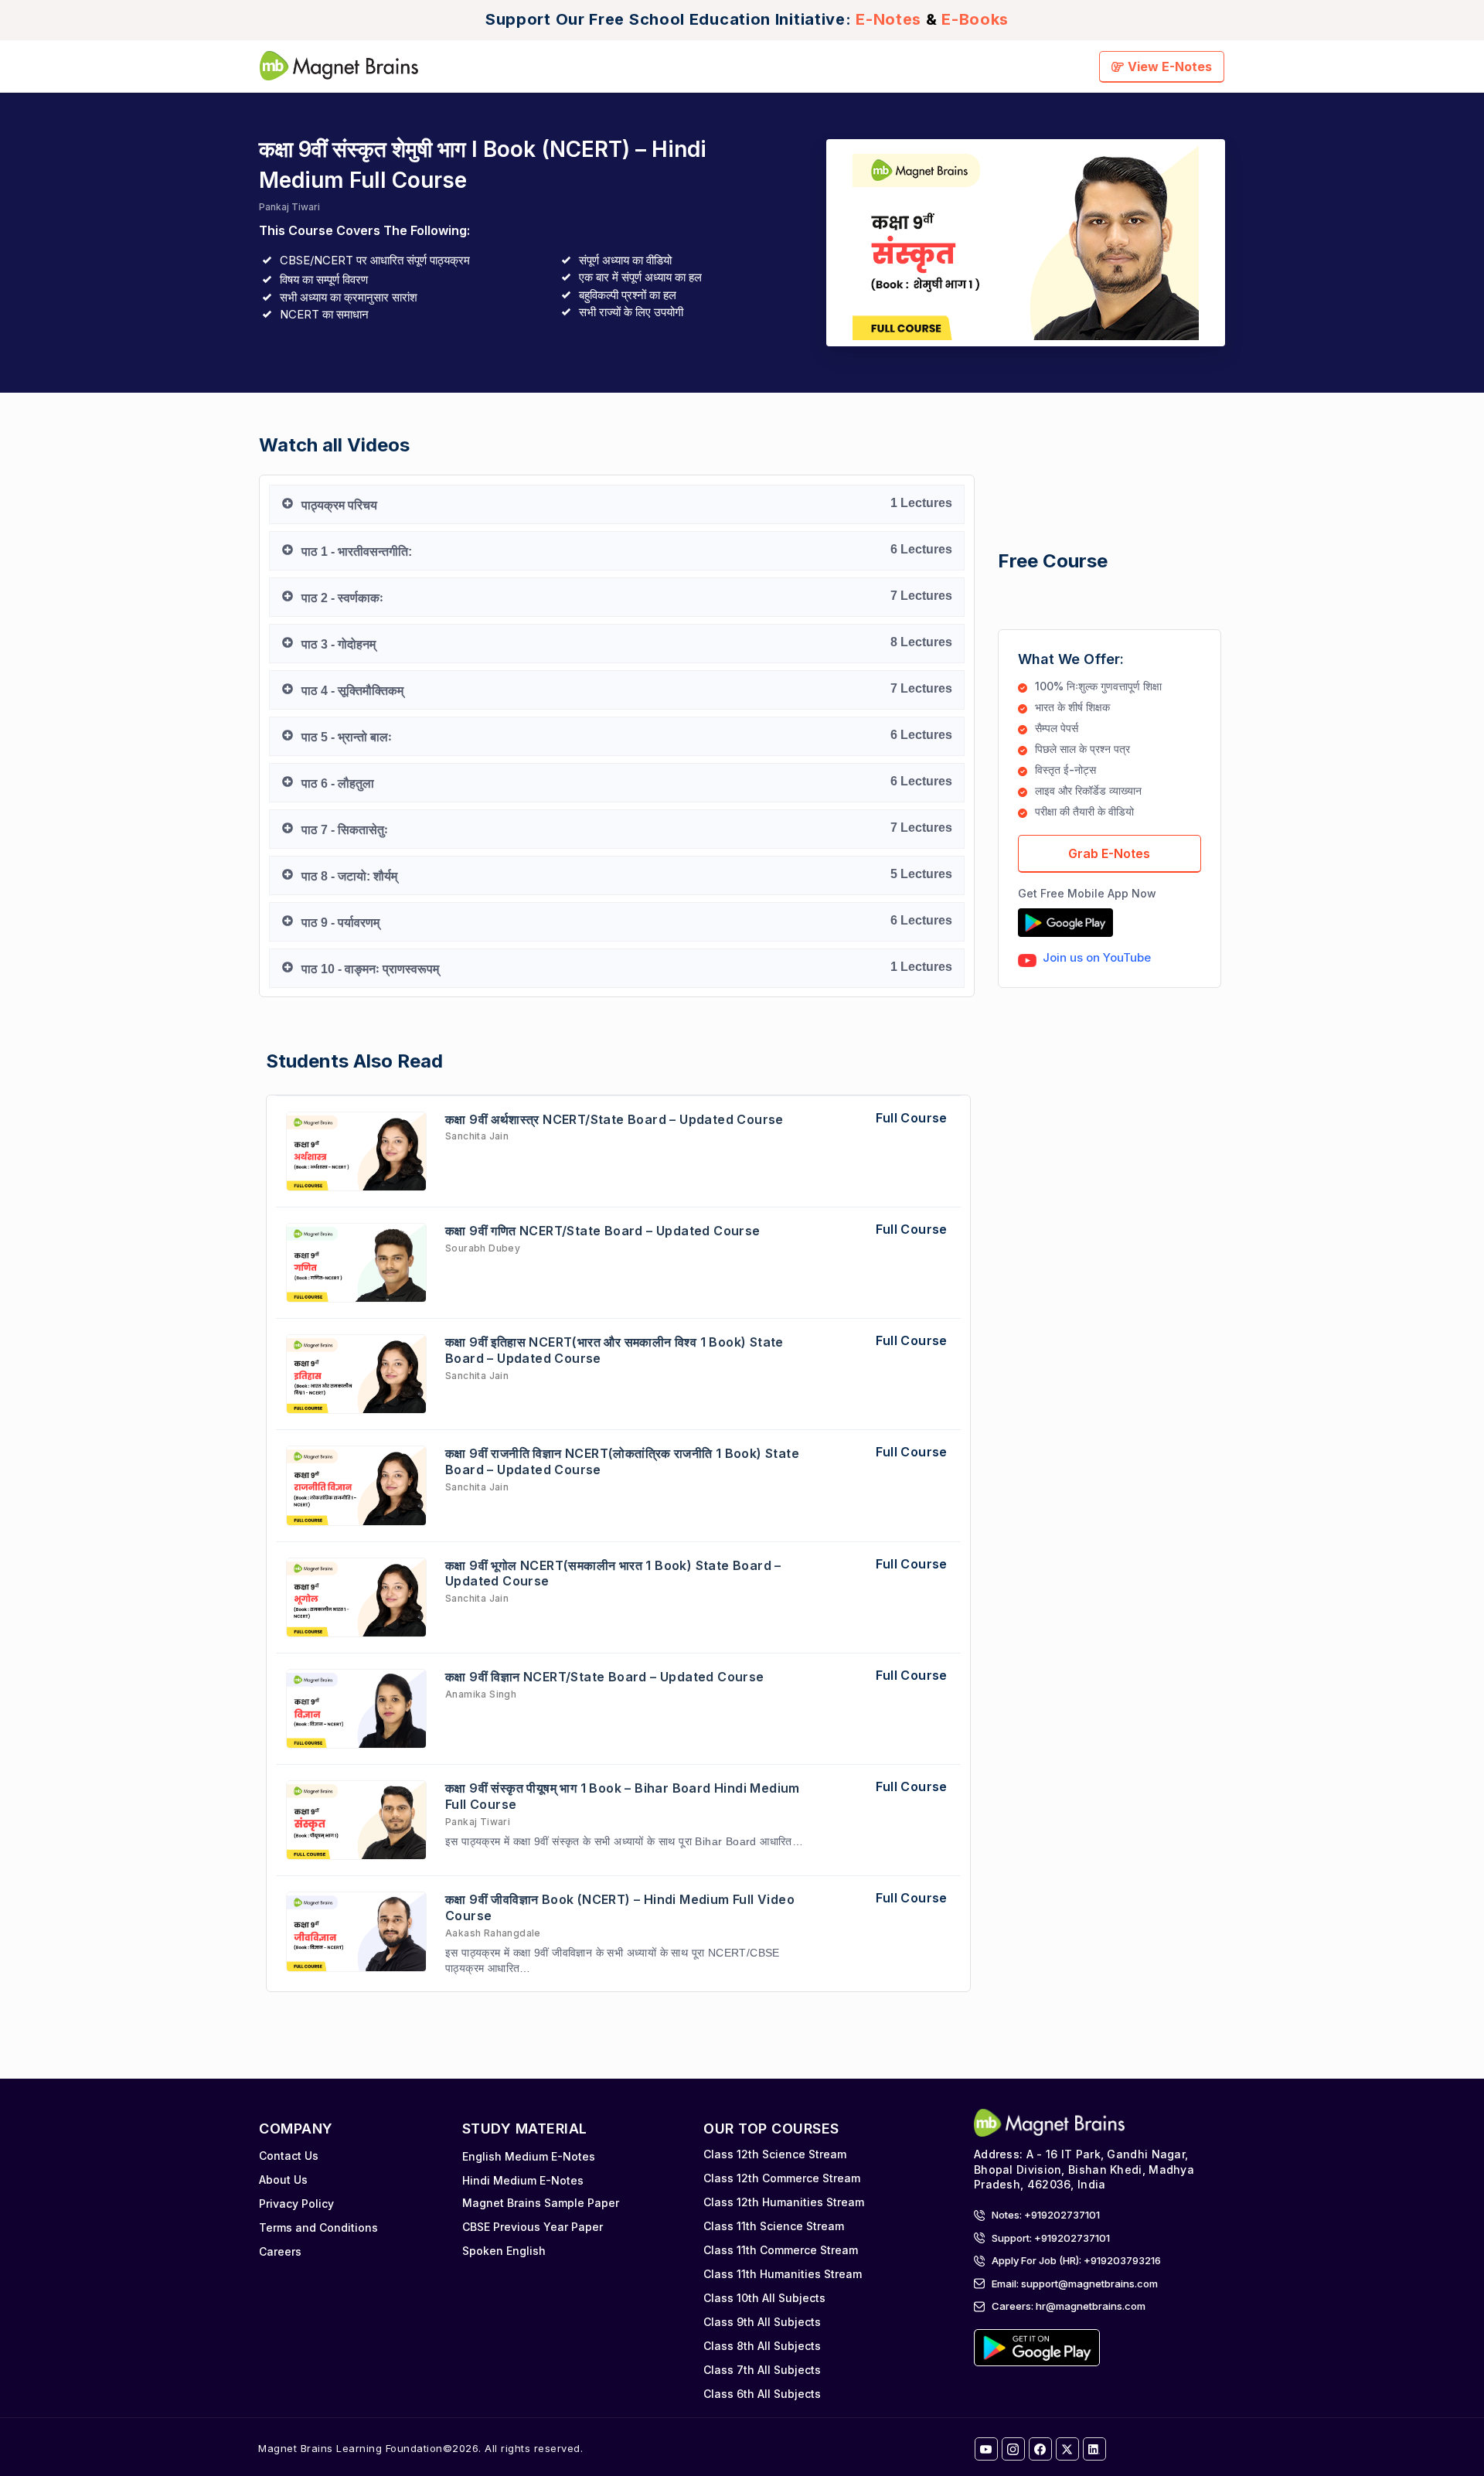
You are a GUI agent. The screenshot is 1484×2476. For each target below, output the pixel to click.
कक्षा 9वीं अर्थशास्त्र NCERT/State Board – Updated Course (614, 1119)
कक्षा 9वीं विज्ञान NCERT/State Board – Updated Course (605, 1677)
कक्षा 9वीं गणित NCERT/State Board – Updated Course (603, 1231)
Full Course (911, 1118)
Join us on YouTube (1097, 957)
